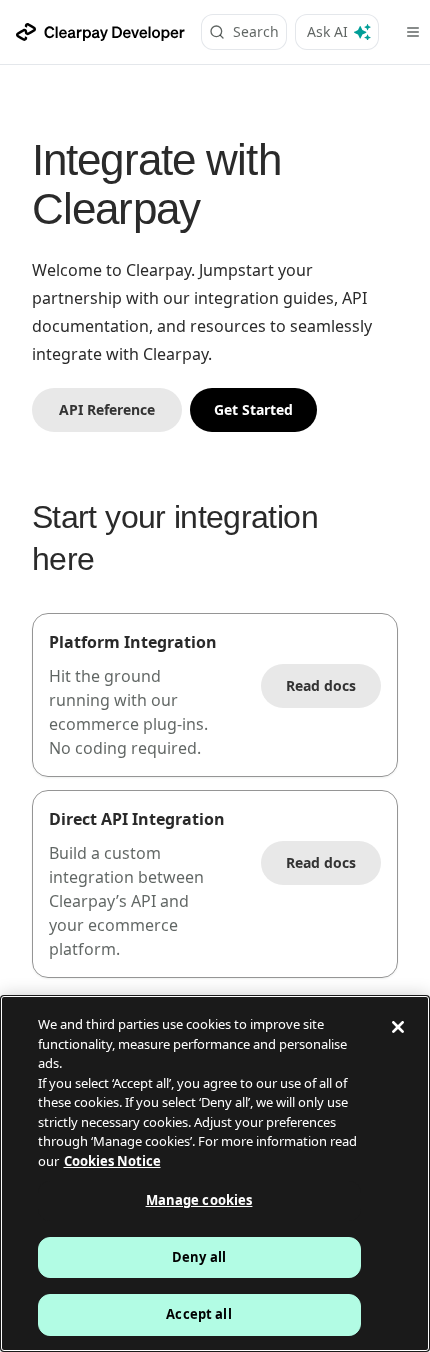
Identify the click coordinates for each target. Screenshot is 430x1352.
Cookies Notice (112, 1161)
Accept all (198, 1314)
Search (256, 31)
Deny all (199, 1257)
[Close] (398, 1027)
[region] (215, 1173)
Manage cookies (199, 1200)
